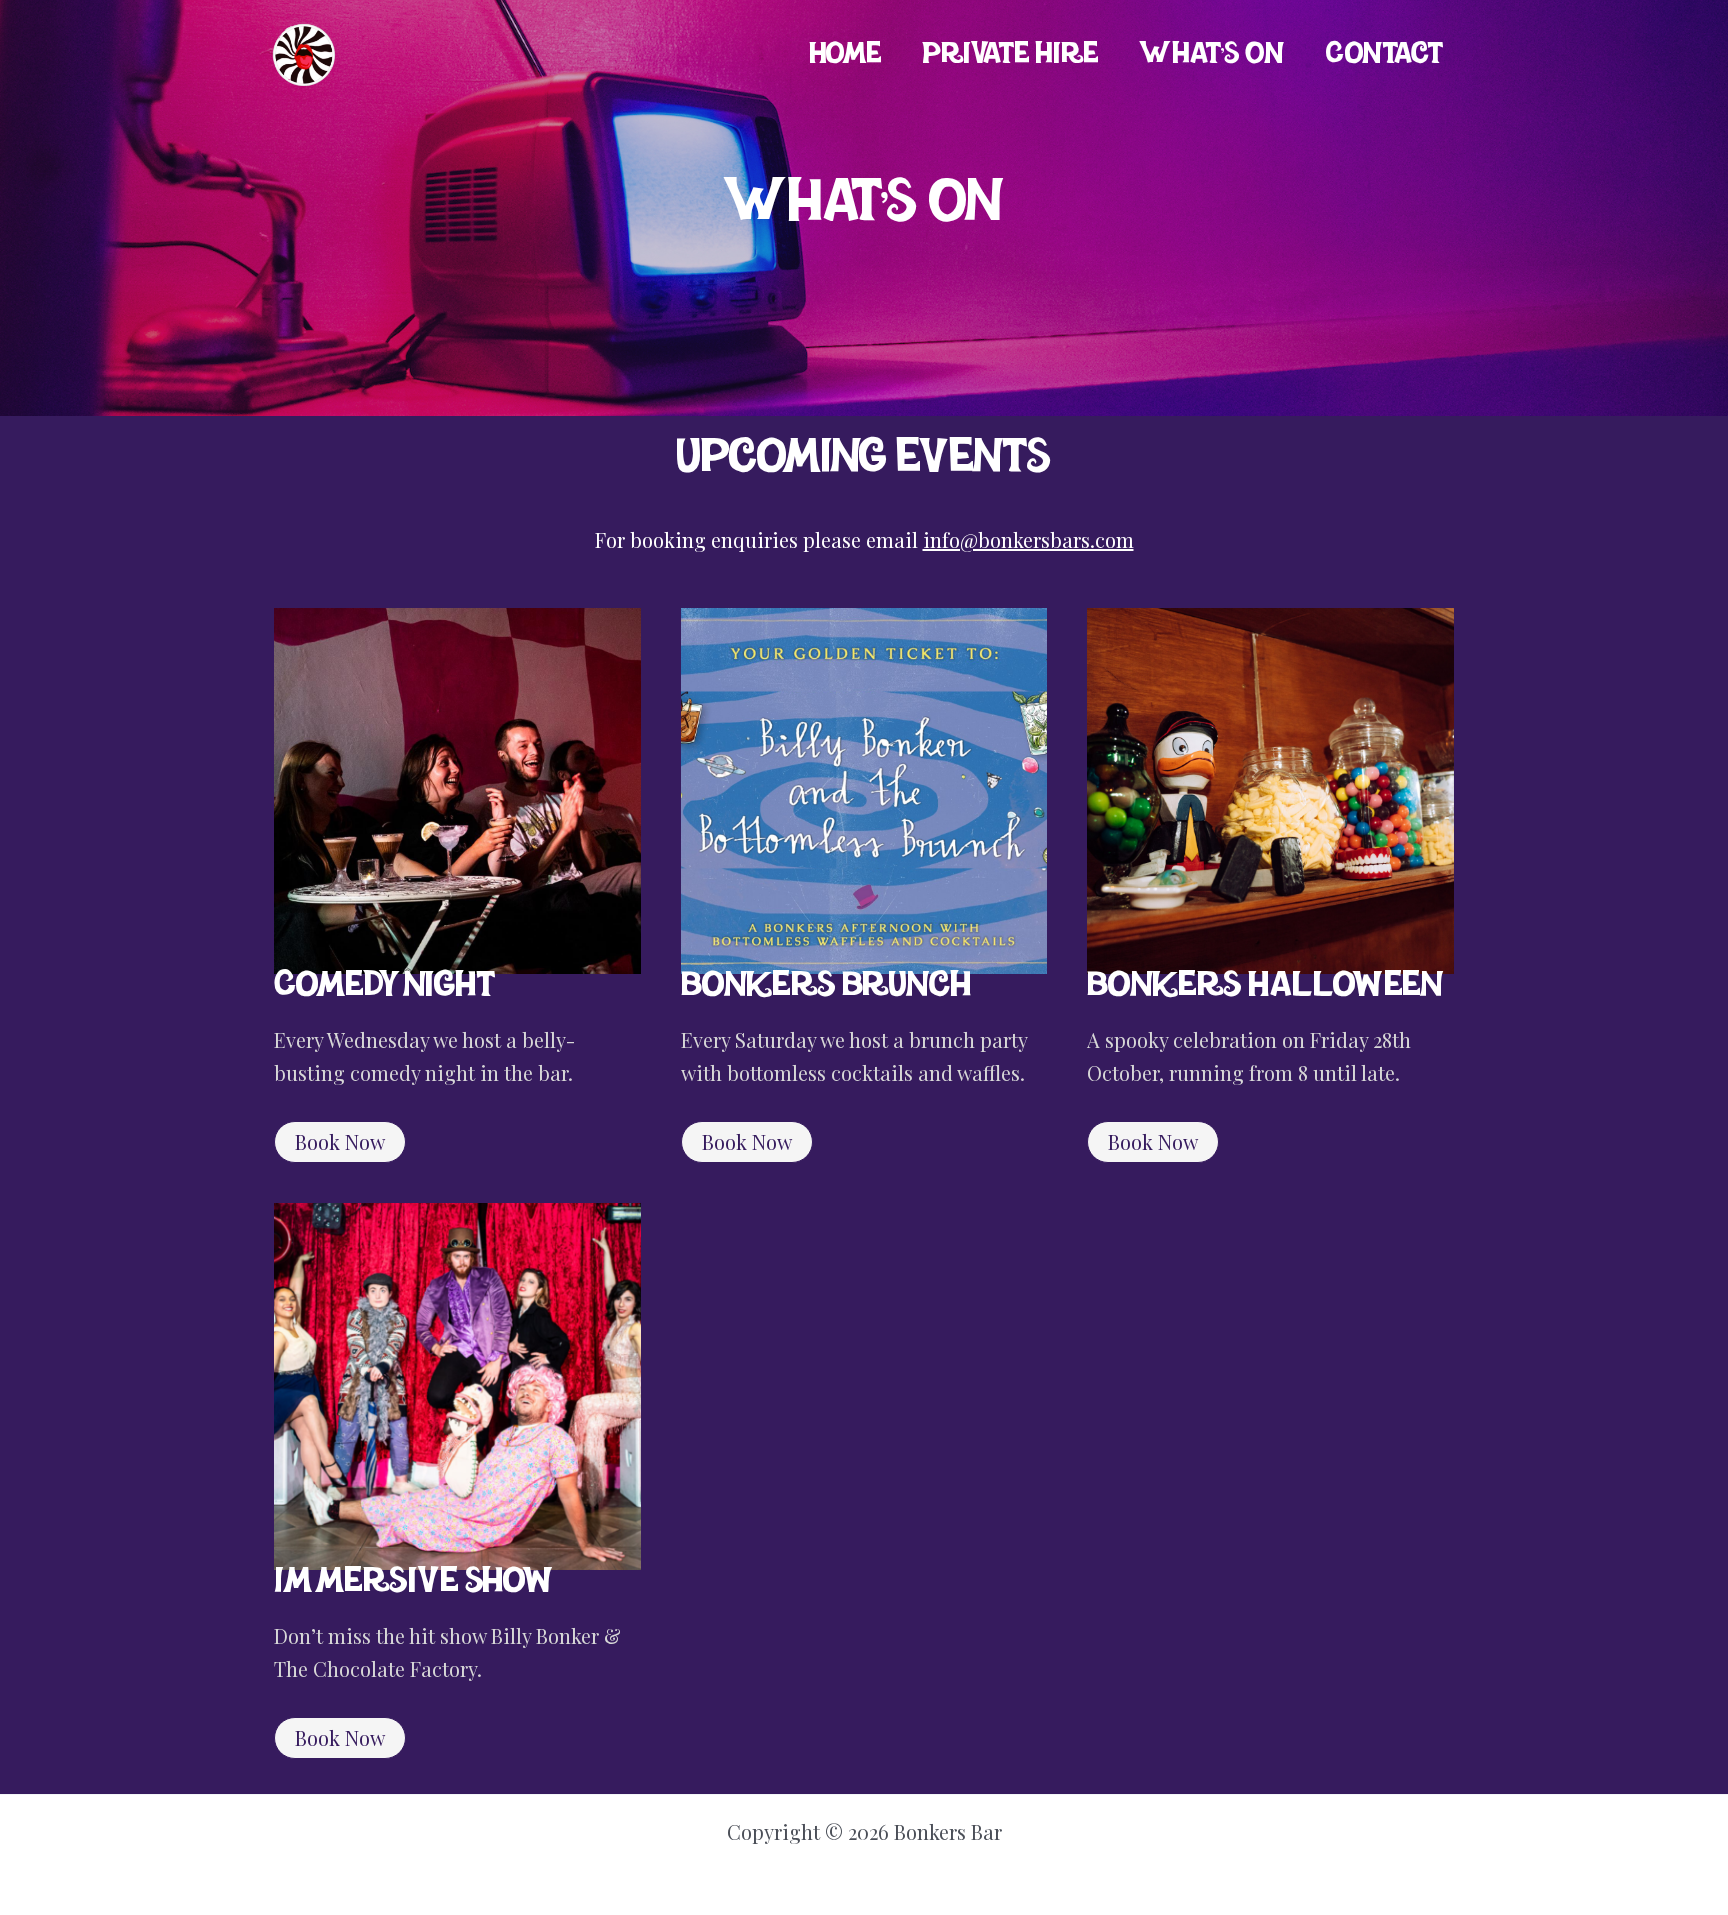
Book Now (340, 1141)
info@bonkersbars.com (1028, 539)
